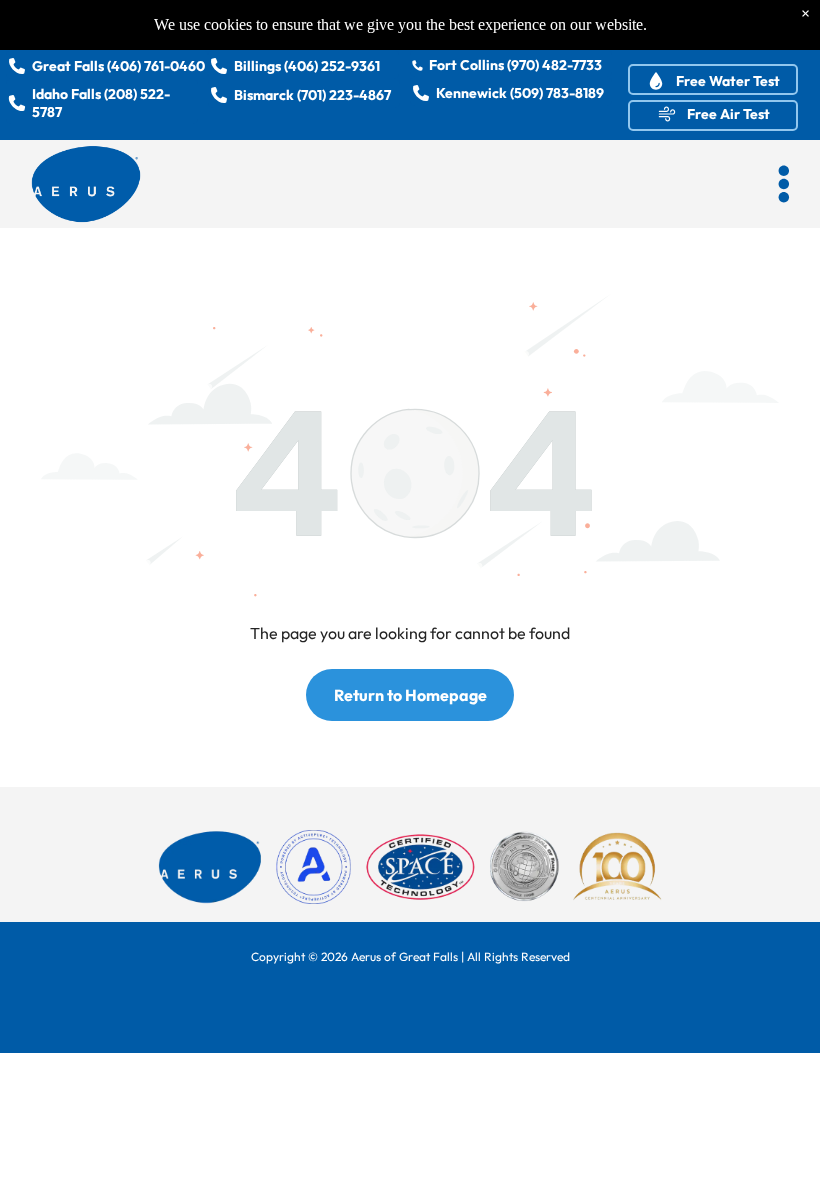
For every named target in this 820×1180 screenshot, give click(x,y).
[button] (784, 184)
